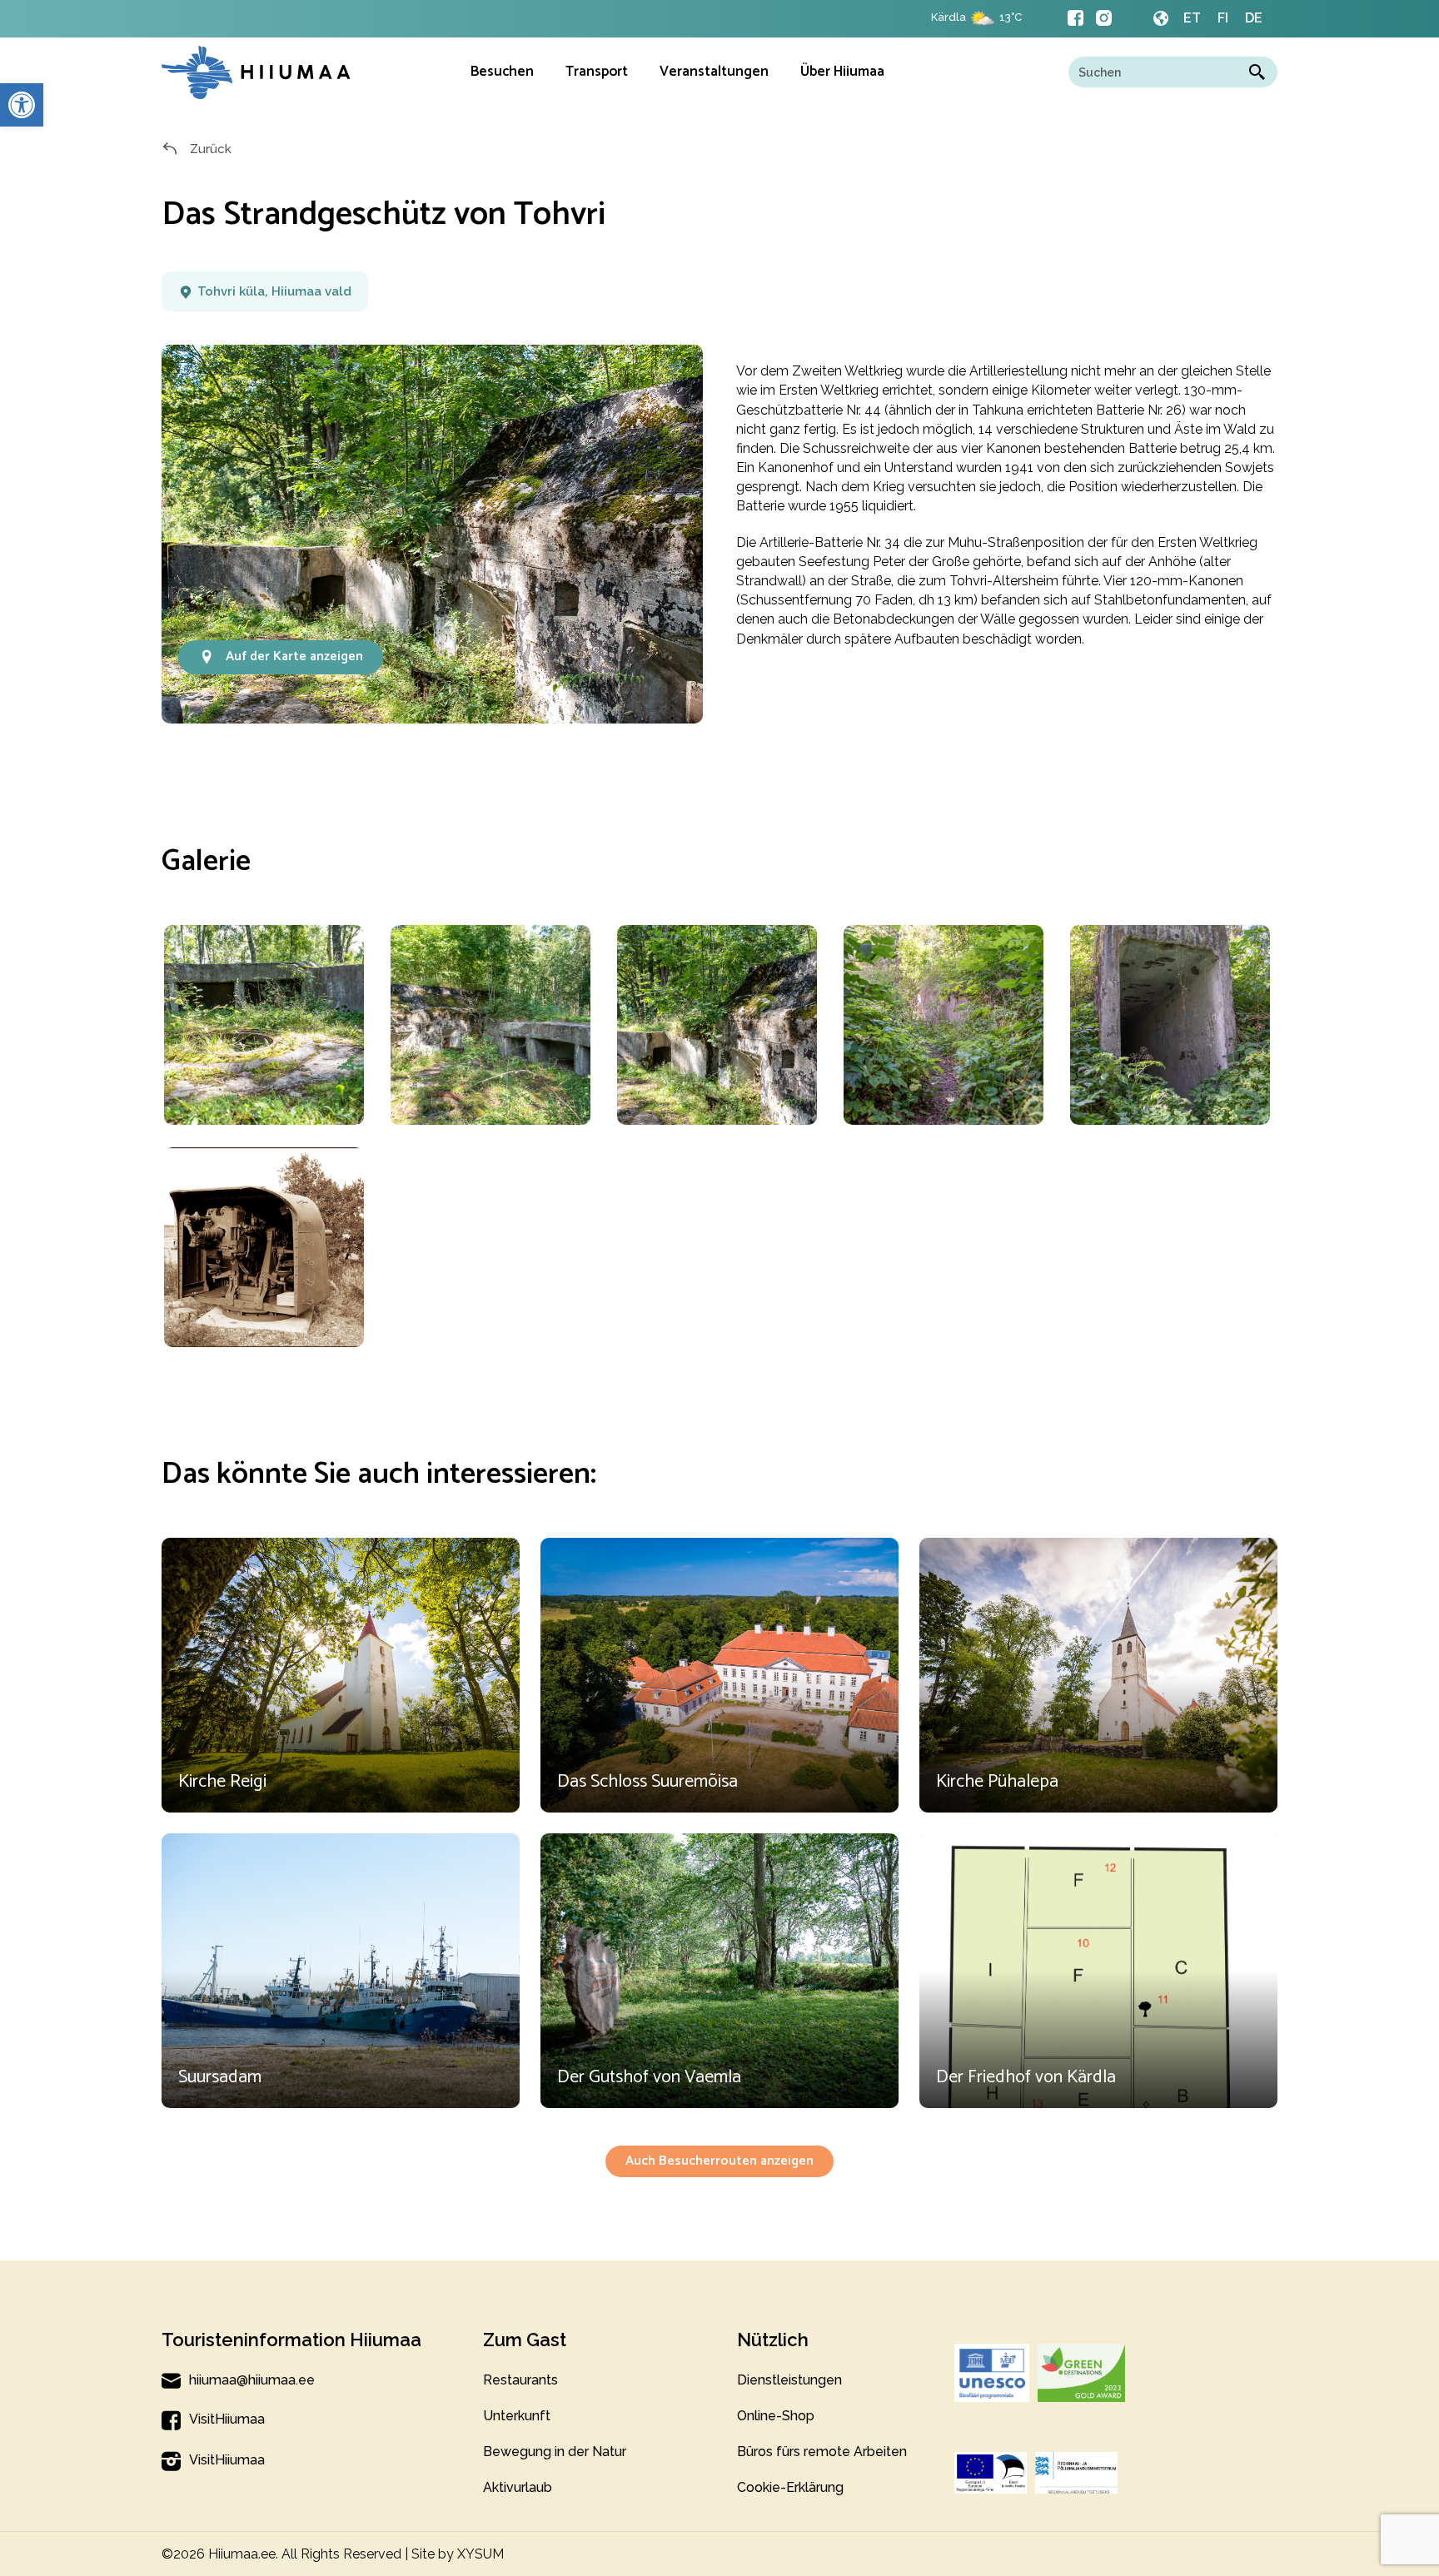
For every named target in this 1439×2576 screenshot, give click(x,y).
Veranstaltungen (714, 72)
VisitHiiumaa (227, 2419)
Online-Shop (776, 2416)
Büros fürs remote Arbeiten (822, 2452)
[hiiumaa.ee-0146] (264, 1025)
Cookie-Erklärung (790, 2487)
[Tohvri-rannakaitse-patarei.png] (264, 1247)
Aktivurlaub (518, 2487)
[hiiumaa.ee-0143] (1170, 1025)
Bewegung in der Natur (555, 2452)
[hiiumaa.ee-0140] (490, 1025)
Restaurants (520, 2380)
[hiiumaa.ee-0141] (717, 1025)
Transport (597, 72)
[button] (22, 105)
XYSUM (480, 2554)
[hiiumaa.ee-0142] (943, 1025)
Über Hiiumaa (842, 72)
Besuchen (502, 72)
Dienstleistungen (789, 2380)
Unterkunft (517, 2416)
